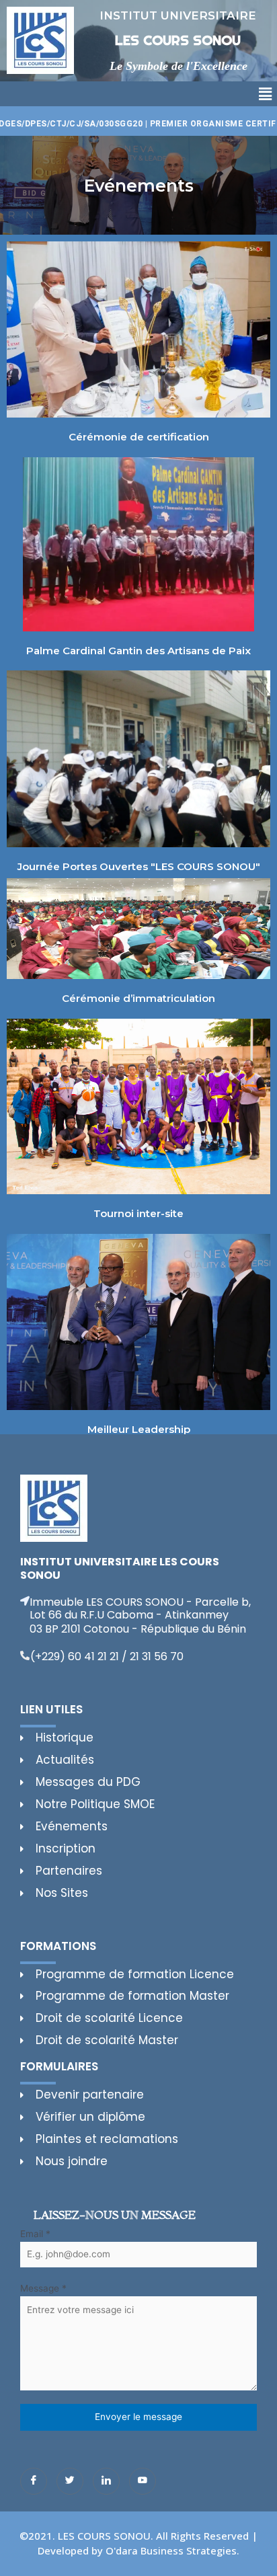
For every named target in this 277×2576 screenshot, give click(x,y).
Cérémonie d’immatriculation (138, 998)
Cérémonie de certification (139, 437)
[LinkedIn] (106, 2481)
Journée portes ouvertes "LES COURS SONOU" (139, 866)
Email (35, 2234)
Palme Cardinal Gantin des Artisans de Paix (138, 651)
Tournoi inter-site (138, 1213)
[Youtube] (143, 2481)
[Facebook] (34, 2481)
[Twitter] (70, 2481)
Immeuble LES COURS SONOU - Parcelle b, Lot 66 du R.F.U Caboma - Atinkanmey (140, 1608)
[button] (266, 94)
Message (43, 2288)
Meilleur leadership (139, 1429)
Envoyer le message (138, 2417)
